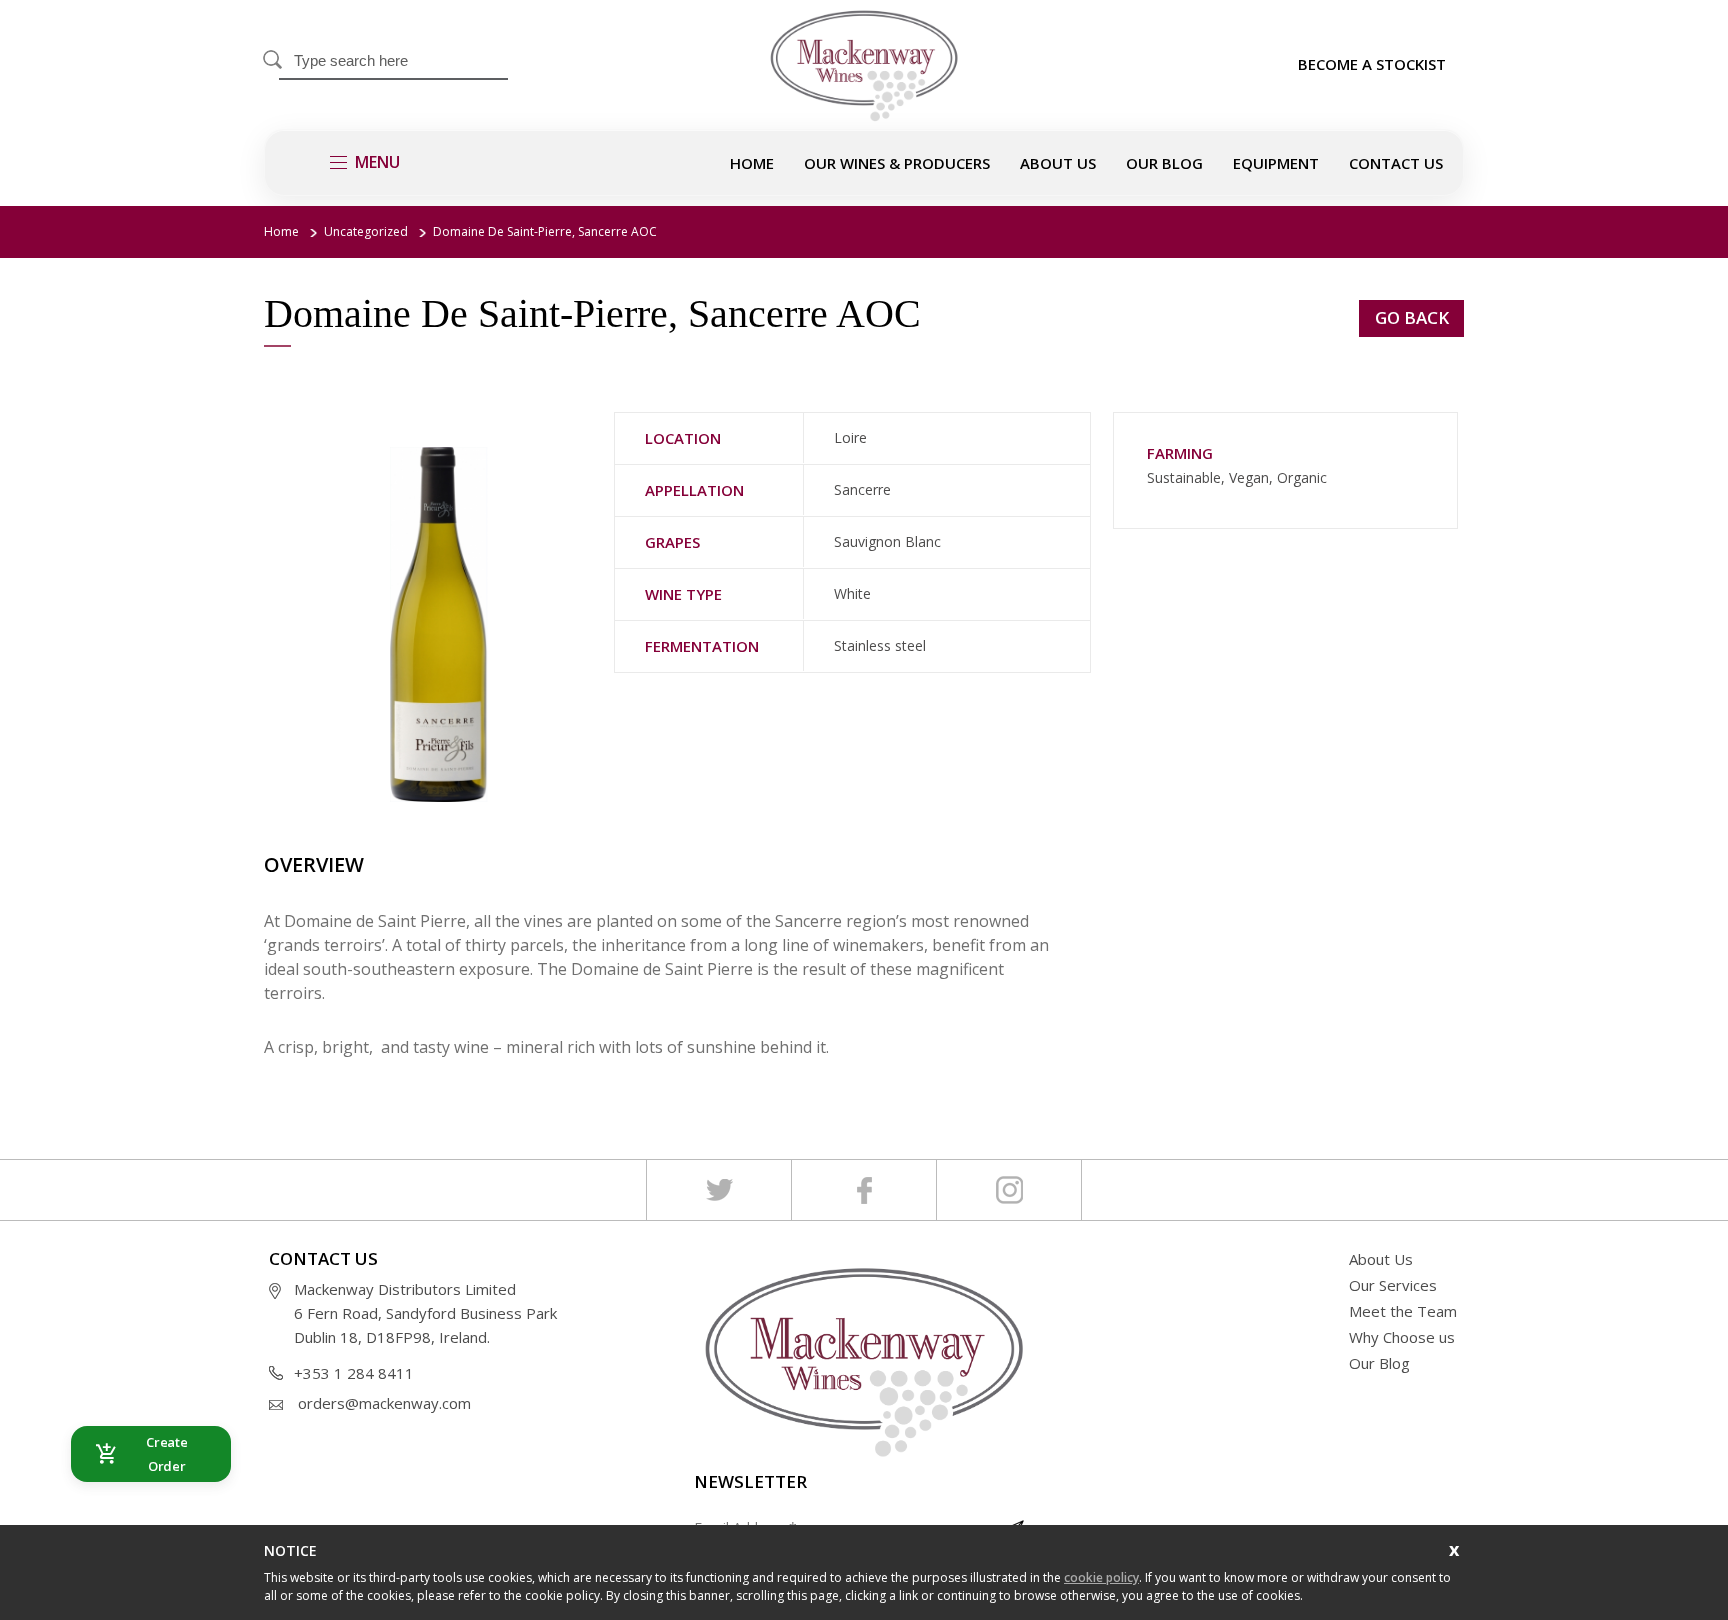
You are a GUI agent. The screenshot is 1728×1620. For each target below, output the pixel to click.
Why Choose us (1402, 1337)
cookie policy (1101, 1577)
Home (752, 163)
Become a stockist (1372, 64)
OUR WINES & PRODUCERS (897, 163)
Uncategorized (366, 231)
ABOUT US (1058, 163)
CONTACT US (1396, 163)
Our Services (1393, 1285)
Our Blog (1164, 163)
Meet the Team (1403, 1311)
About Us (1381, 1259)
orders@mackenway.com (384, 1403)
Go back (1412, 317)
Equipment (1276, 163)
